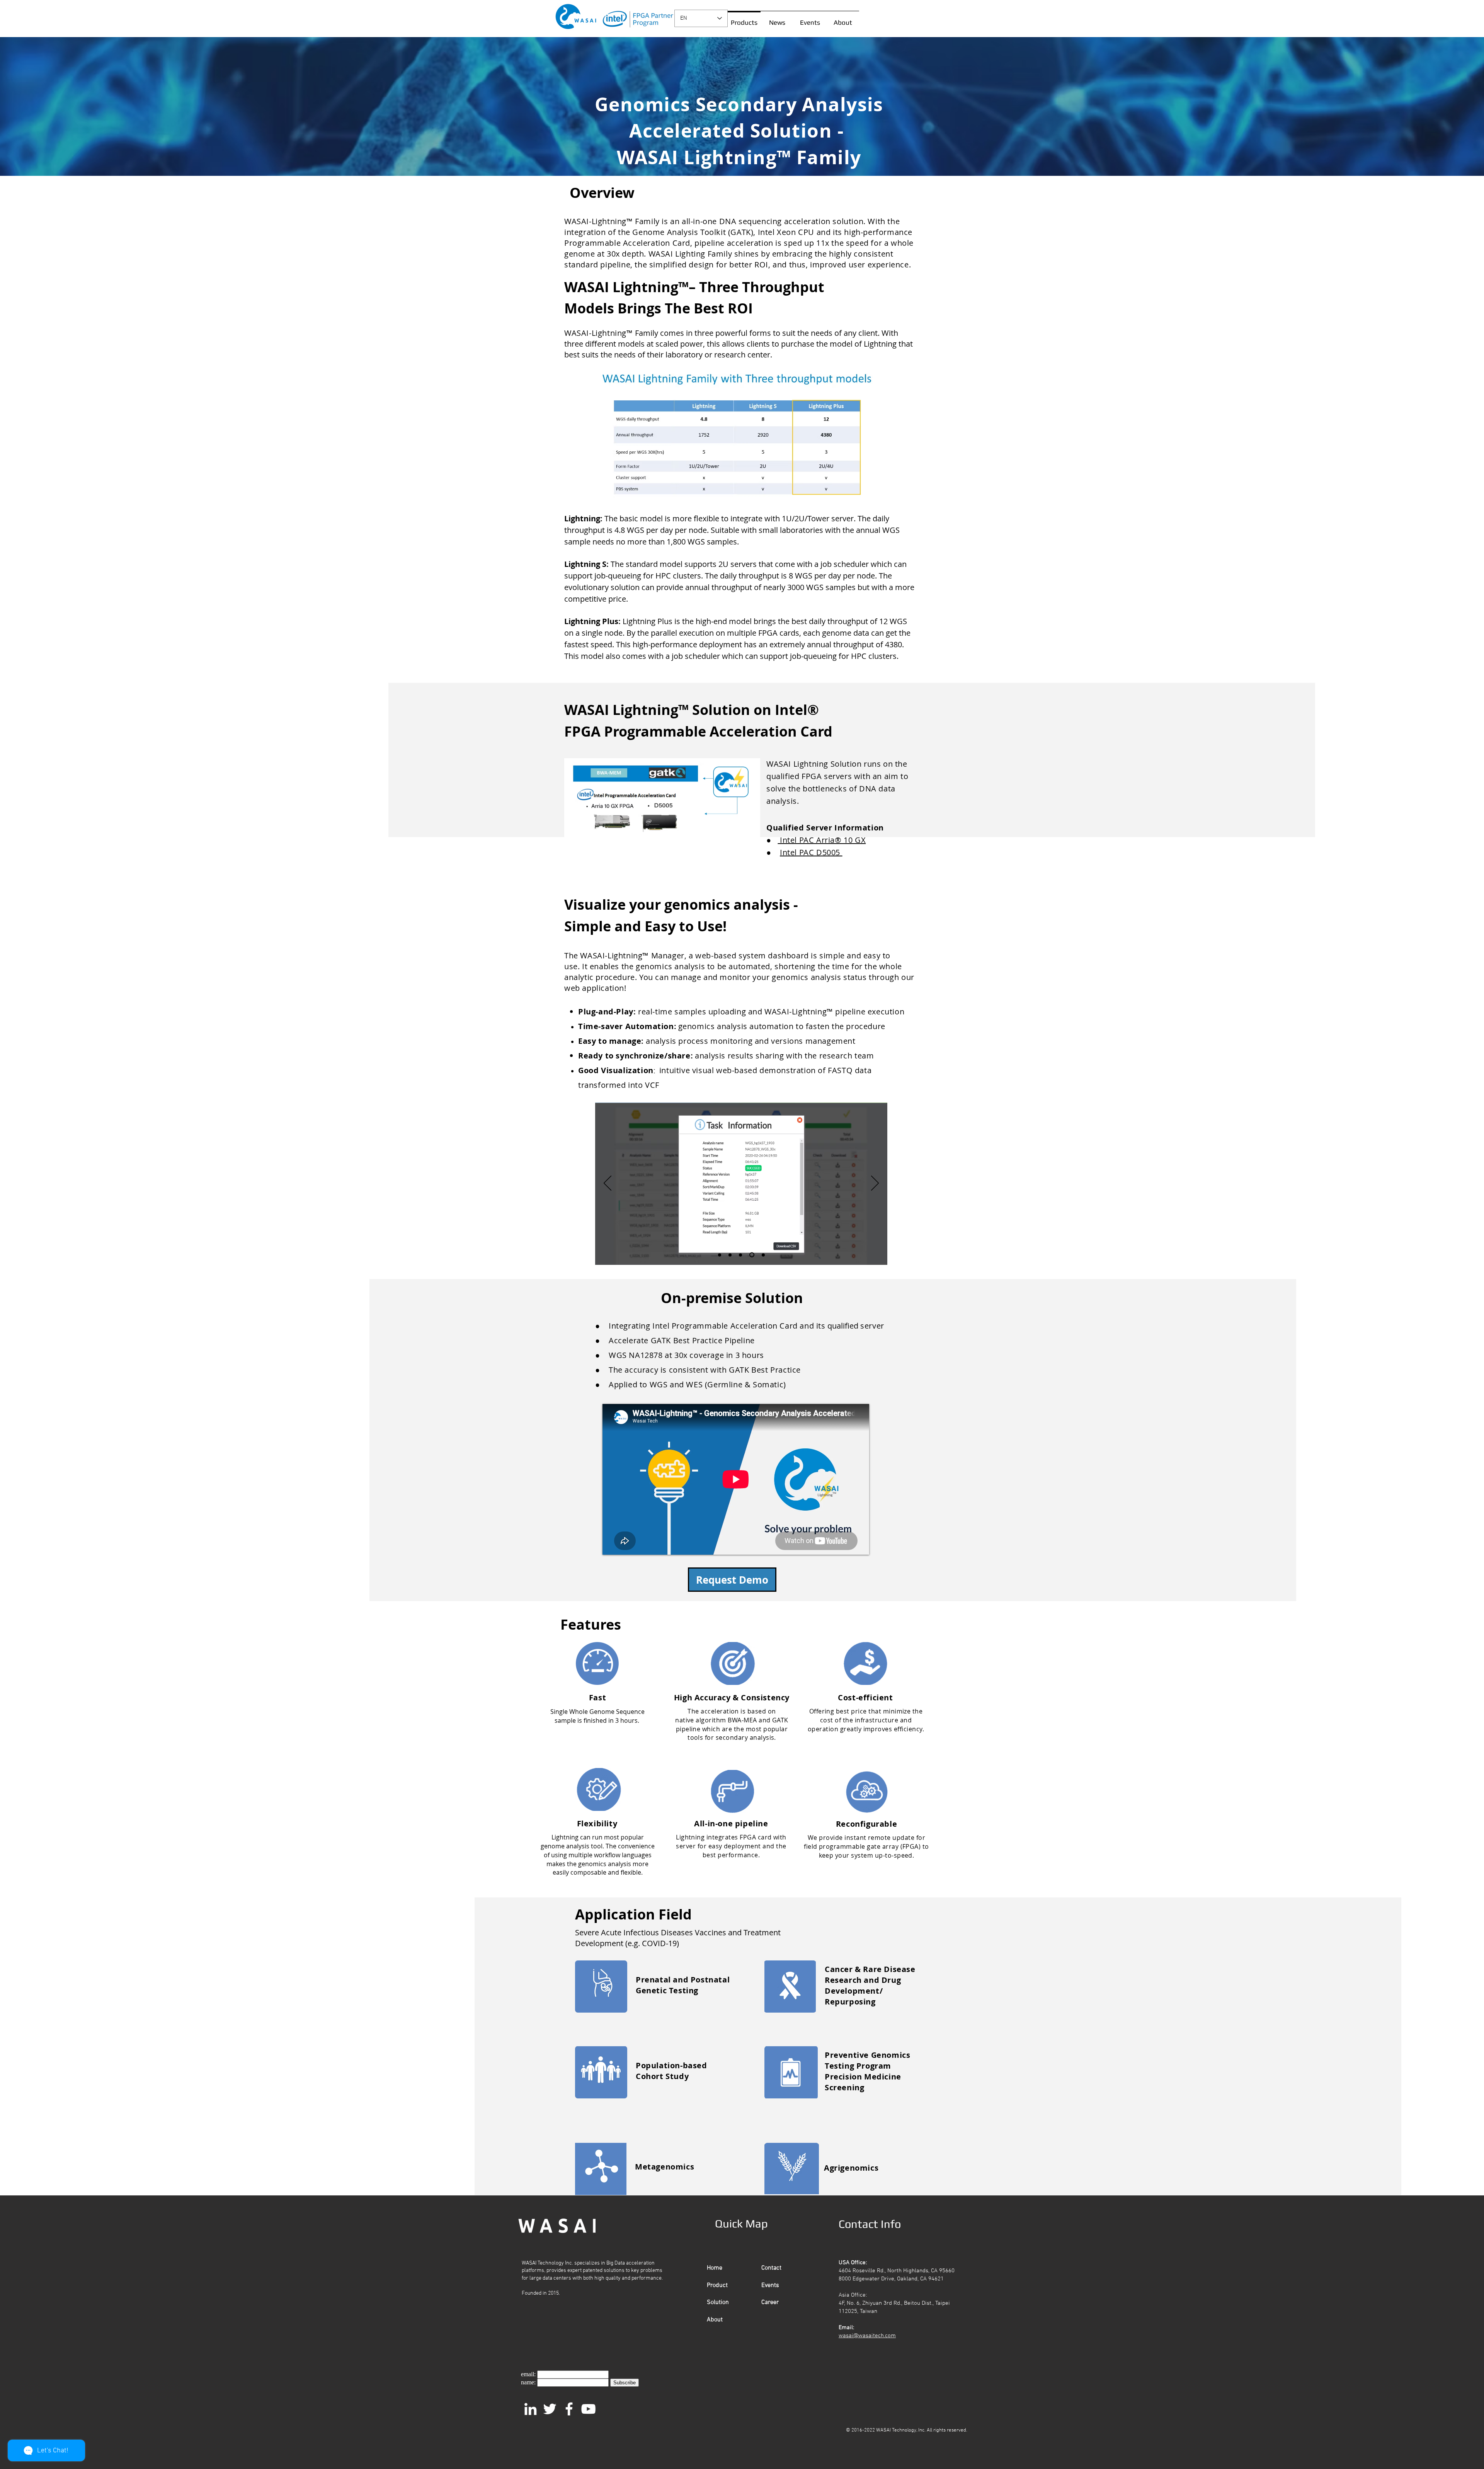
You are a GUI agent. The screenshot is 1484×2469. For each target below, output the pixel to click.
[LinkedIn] (530, 2409)
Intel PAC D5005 (811, 852)
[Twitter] (550, 2409)
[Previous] (608, 1184)
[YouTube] (588, 2409)
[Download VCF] (762, 1255)
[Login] (720, 1255)
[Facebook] (569, 2409)
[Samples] (730, 1255)
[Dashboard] (740, 1255)
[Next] (875, 1184)
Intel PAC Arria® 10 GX (822, 840)
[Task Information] (751, 1255)
